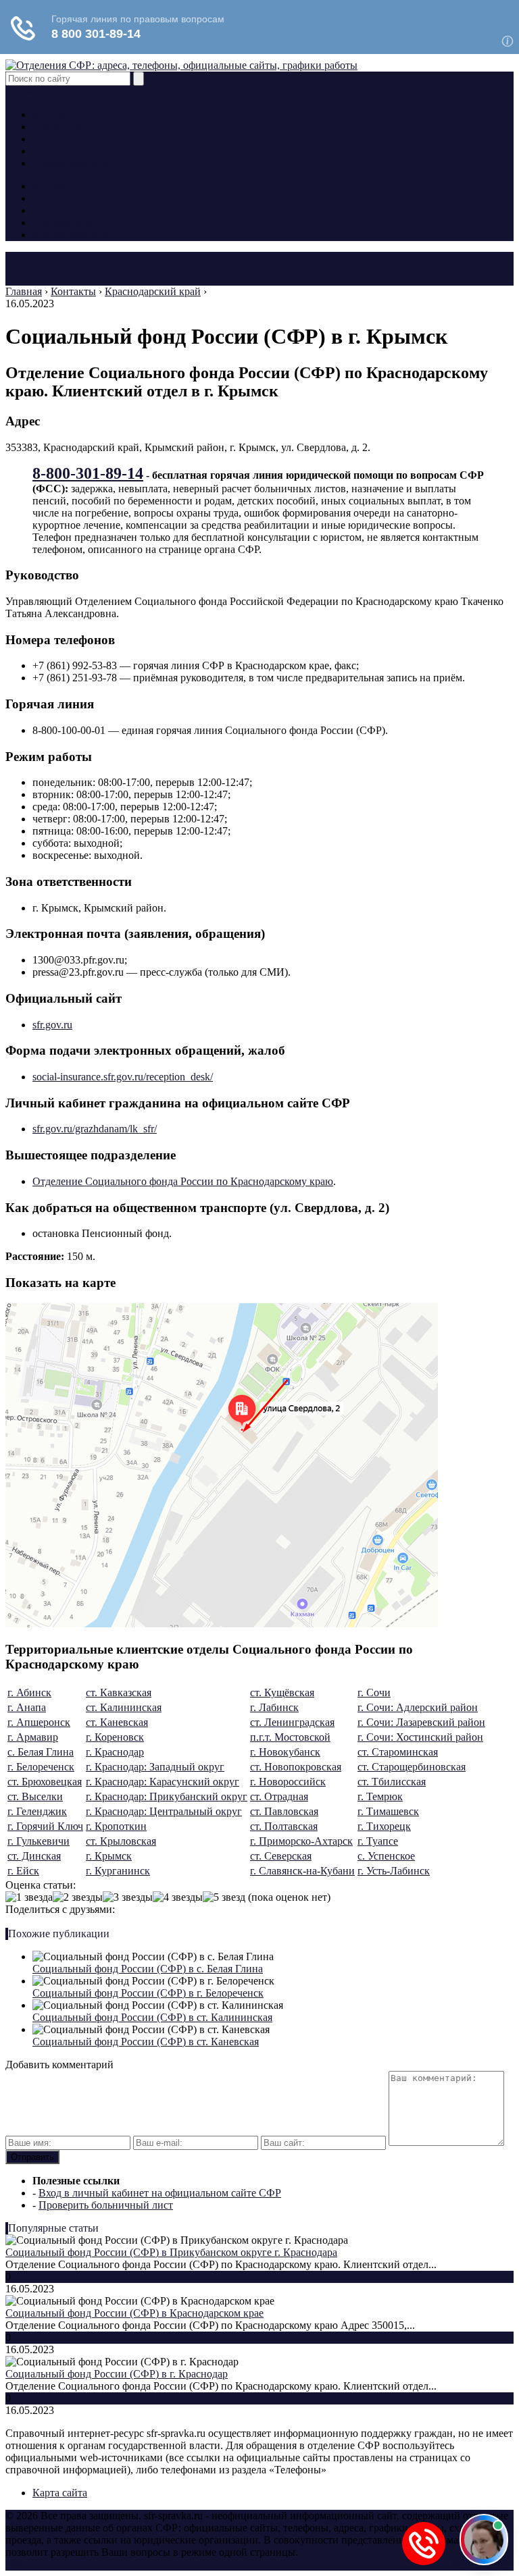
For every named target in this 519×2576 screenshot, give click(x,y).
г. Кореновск (115, 1737)
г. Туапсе (378, 1841)
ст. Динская (34, 1856)
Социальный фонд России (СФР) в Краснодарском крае (134, 2313)
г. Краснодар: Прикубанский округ (167, 1796)
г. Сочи (374, 1692)
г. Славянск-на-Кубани (302, 1871)
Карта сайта (60, 2493)
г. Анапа (27, 1707)
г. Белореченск (41, 1767)
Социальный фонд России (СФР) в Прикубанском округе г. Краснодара (171, 2252)
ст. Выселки (35, 1796)
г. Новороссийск (288, 1782)
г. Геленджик (37, 1811)
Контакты (55, 114)
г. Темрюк (380, 1796)
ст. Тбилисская (392, 1782)
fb (18, 91)
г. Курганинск (118, 1871)
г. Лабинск (274, 1707)
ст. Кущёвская (282, 1692)
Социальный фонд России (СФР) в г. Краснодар (117, 2374)
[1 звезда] (29, 1897)
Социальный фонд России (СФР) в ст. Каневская (146, 2042)
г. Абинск (29, 1692)
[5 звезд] (224, 1897)
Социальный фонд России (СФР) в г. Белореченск (148, 1993)
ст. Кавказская (119, 1692)
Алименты (57, 127)
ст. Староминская (398, 1752)
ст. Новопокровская (296, 1767)
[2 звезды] (78, 1897)
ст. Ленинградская (292, 1722)
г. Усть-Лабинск (394, 1871)
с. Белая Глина (41, 1752)
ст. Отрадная (279, 1796)
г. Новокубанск (285, 1752)
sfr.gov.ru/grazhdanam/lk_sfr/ (95, 1129)
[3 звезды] (128, 1897)
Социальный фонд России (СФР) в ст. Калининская (152, 2017)
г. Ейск (23, 1871)
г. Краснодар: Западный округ (155, 1767)
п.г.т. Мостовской (290, 1737)
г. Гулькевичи (39, 1841)
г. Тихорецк (384, 1826)
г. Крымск (109, 1856)
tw (28, 91)
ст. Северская (281, 1856)
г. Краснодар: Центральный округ (164, 1811)
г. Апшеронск (39, 1722)
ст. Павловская (284, 1811)
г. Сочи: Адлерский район (418, 1707)
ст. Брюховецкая (45, 1782)
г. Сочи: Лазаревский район (421, 1722)
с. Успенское (386, 1856)
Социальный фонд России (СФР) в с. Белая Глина (148, 1969)
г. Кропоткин (116, 1826)
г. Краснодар (115, 1752)
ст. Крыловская (121, 1841)
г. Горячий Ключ (45, 1826)
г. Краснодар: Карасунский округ (163, 1782)
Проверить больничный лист (106, 2205)
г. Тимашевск (388, 1811)
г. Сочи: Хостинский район (420, 1737)
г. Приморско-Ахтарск (301, 1841)
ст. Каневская (117, 1722)
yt (9, 91)
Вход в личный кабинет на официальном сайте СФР (160, 2193)
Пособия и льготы (74, 151)
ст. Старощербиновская (412, 1767)
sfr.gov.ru (52, 1025)
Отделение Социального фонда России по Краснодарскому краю (183, 1181)
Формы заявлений (74, 163)
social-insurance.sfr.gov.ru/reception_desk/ (123, 1077)
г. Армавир (33, 1737)
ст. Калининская (124, 1707)
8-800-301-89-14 (88, 473)
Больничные (61, 139)
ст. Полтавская (284, 1826)
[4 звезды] (178, 1897)
